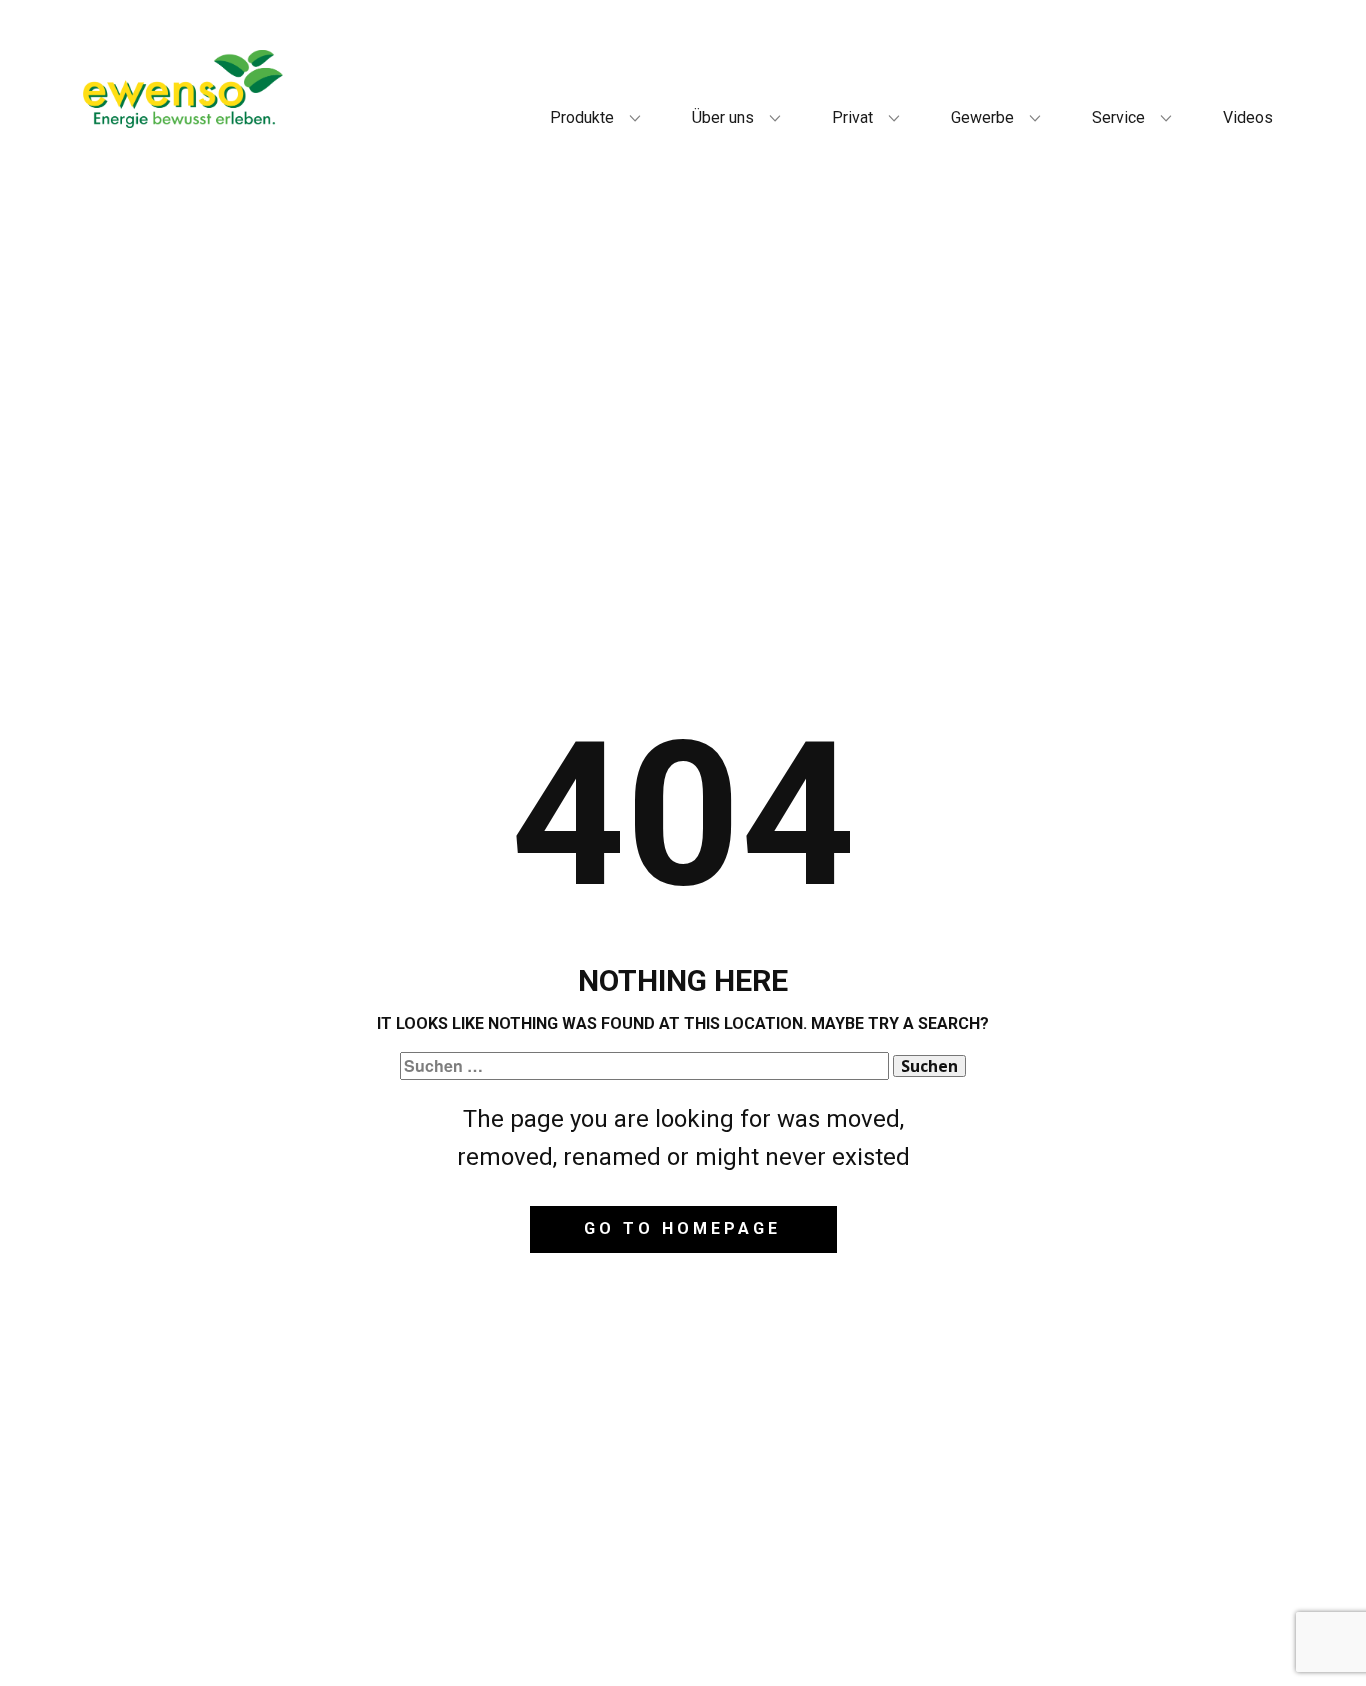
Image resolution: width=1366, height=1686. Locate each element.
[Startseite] (183, 89)
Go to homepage (682, 1228)
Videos (1248, 117)
